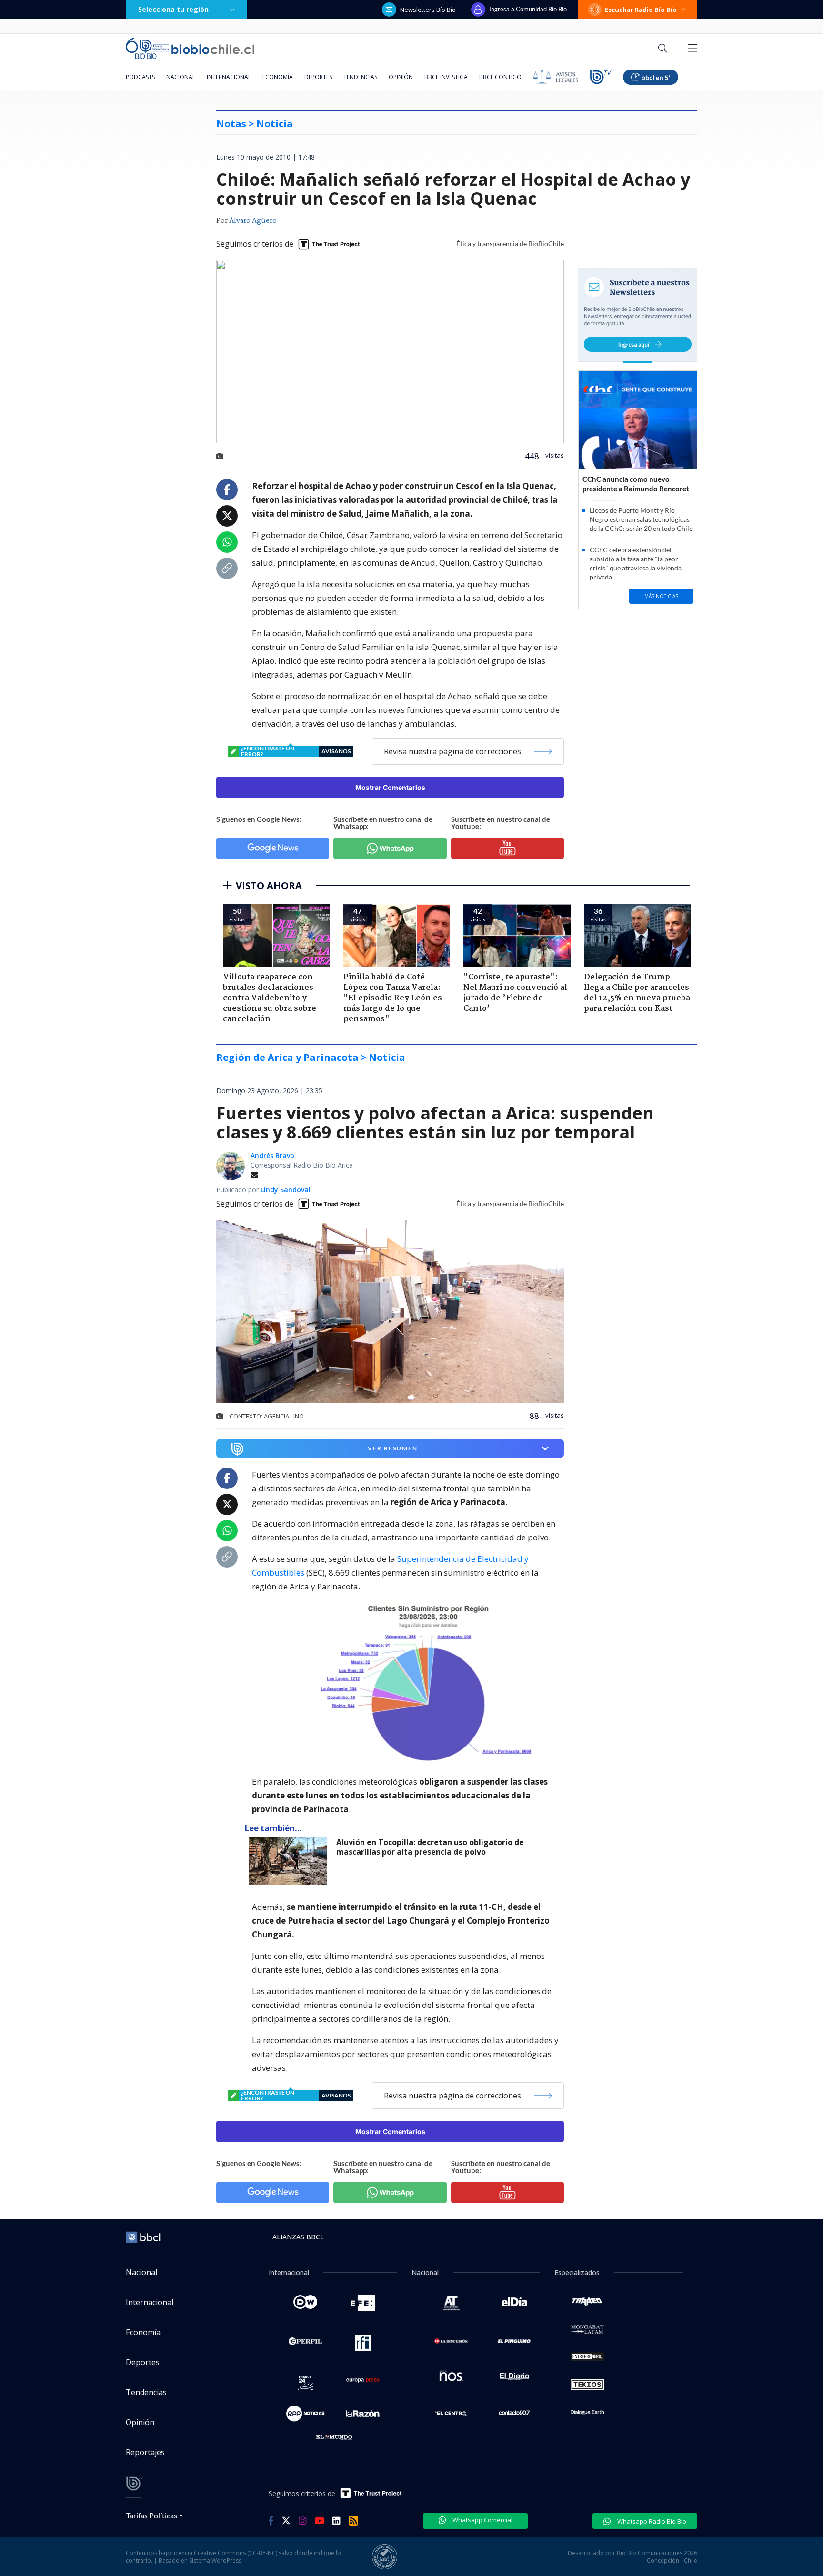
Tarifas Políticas (152, 2515)
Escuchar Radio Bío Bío (641, 10)
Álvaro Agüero (253, 221)
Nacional (181, 77)
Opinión (401, 77)
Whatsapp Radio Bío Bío (651, 2521)
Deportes (318, 77)
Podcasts (140, 77)
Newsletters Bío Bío (428, 10)
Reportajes (145, 2452)
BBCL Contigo (500, 77)
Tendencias (360, 77)
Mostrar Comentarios (390, 787)
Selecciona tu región (173, 9)
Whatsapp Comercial (482, 2520)
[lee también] (290, 1861)
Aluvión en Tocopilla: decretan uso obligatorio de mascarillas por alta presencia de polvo (430, 1847)
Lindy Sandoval (286, 1190)
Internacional (229, 77)
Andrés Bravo (272, 1155)
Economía (278, 77)
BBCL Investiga (446, 77)
